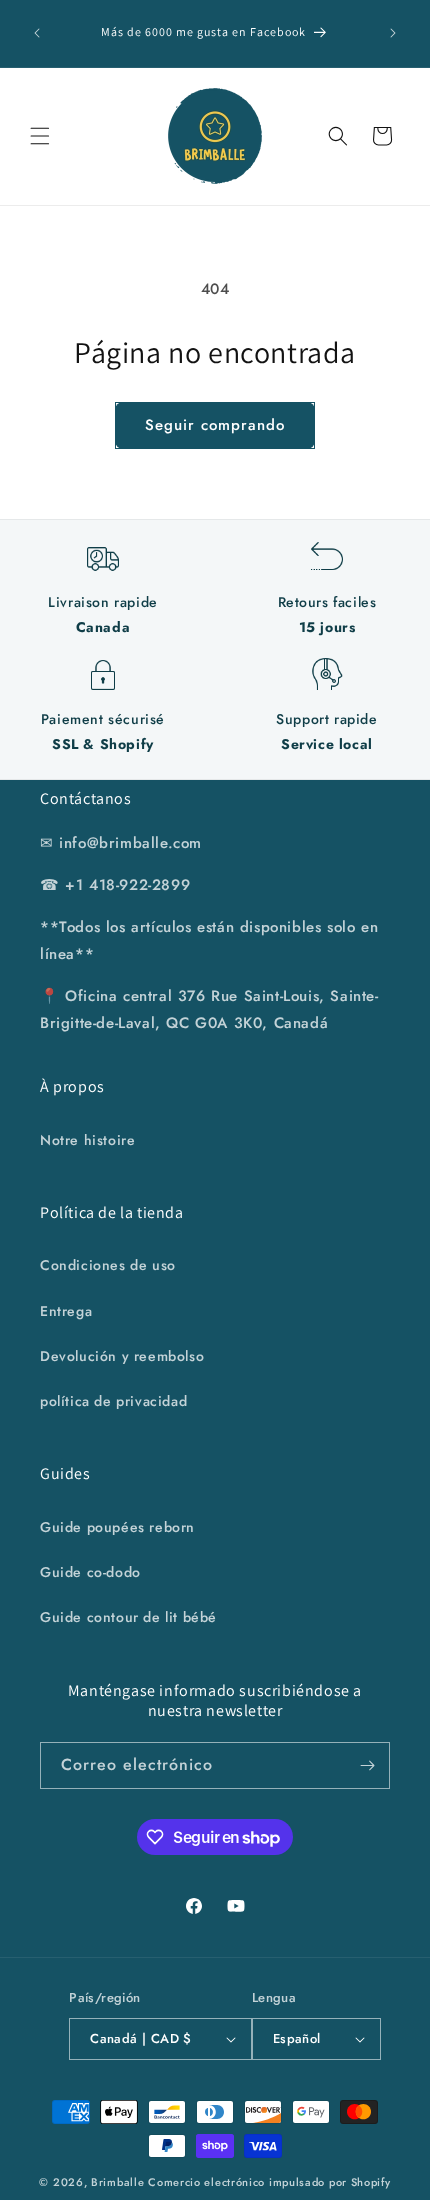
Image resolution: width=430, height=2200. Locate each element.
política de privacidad (113, 1401)
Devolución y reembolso (122, 1356)
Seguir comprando (215, 425)
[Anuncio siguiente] (393, 33)
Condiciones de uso (108, 1265)
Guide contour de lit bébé (128, 1617)
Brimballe (117, 2182)
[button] (40, 136)
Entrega (66, 1311)
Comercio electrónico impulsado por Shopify (269, 2182)
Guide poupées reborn (117, 1527)
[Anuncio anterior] (37, 33)
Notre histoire (87, 1140)
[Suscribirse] (367, 1765)
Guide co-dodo (90, 1572)
